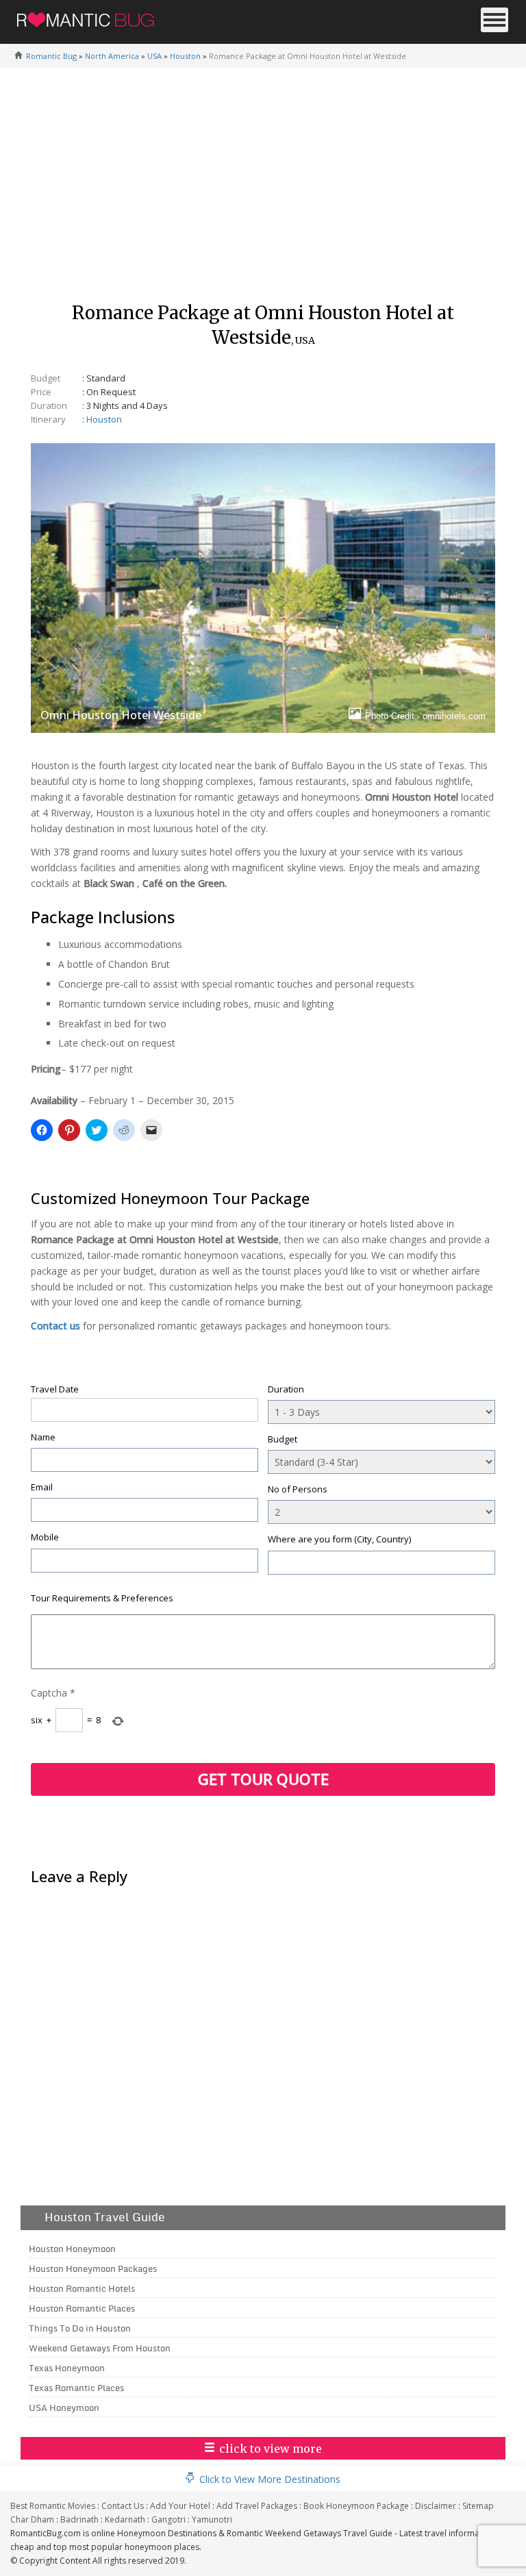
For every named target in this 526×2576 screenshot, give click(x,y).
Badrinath (79, 2519)
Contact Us (123, 2506)
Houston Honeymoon (72, 2249)
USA (154, 56)
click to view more (271, 2449)
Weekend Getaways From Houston (100, 2348)
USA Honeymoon (64, 2408)
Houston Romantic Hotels (82, 2288)
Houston (185, 56)
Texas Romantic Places (76, 2388)
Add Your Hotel (180, 2506)
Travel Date (55, 1389)
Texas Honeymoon (67, 2368)
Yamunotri (212, 2519)
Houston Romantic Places (82, 2308)
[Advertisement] (263, 191)
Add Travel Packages (257, 2506)
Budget (283, 1439)
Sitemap (478, 2506)
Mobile (45, 1537)
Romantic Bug (51, 56)
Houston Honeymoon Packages (93, 2268)
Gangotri (168, 2519)
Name (43, 1437)
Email (42, 1487)
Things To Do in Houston (80, 2328)
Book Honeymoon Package (356, 2506)
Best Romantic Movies (53, 2506)
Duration (286, 1389)
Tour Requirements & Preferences (102, 1598)
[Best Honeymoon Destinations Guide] (86, 17)
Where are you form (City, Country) (339, 1539)
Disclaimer (436, 2506)
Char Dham (32, 2519)
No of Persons (298, 1489)
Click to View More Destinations (270, 2479)
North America (112, 56)
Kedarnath (125, 2519)
